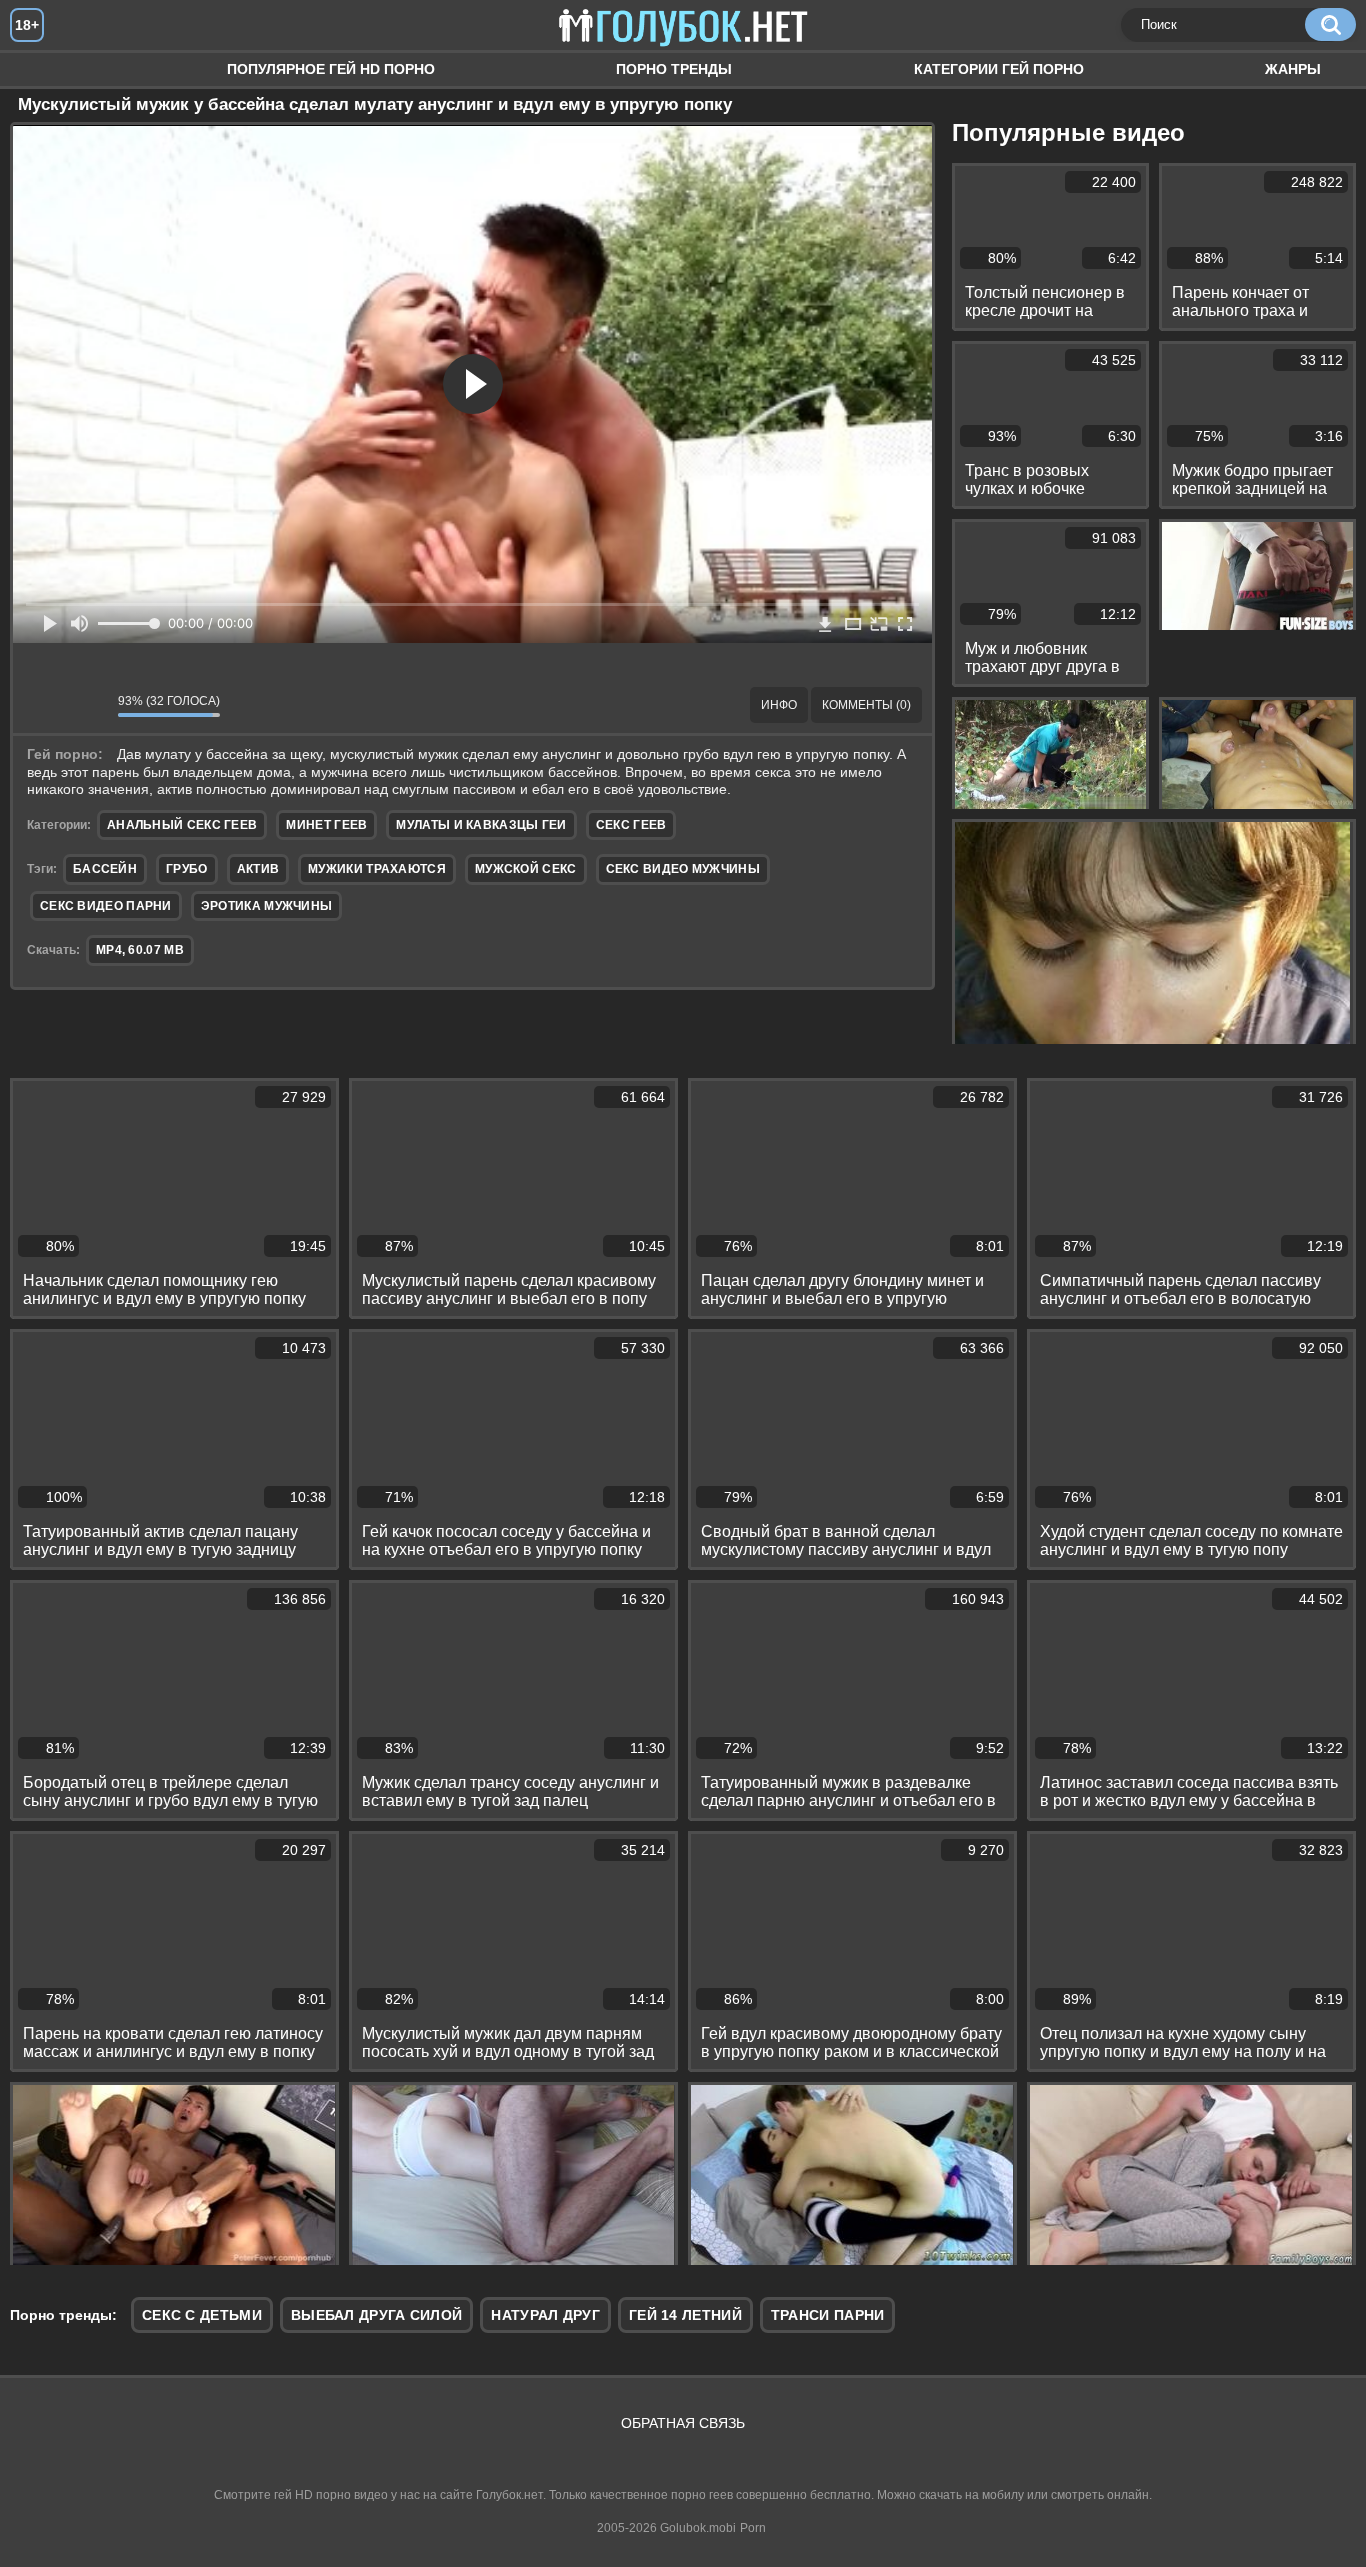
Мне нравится (43, 705)
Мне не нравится (88, 705)
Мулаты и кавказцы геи (481, 825)
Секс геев (631, 825)
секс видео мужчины (683, 869)
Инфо (779, 705)
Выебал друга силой (376, 2315)
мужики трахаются (377, 869)
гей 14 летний (685, 2315)
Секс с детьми (202, 2315)
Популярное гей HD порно (331, 69)
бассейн (105, 869)
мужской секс (526, 869)
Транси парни (828, 2315)
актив (258, 869)
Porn (753, 2528)
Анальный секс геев (182, 825)
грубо (187, 869)
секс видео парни (106, 906)
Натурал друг (545, 2315)
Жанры (1293, 69)
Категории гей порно (999, 69)
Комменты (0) (866, 705)
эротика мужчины (267, 906)
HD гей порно (45, 69)
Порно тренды (674, 69)
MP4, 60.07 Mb (140, 950)
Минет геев (326, 825)
